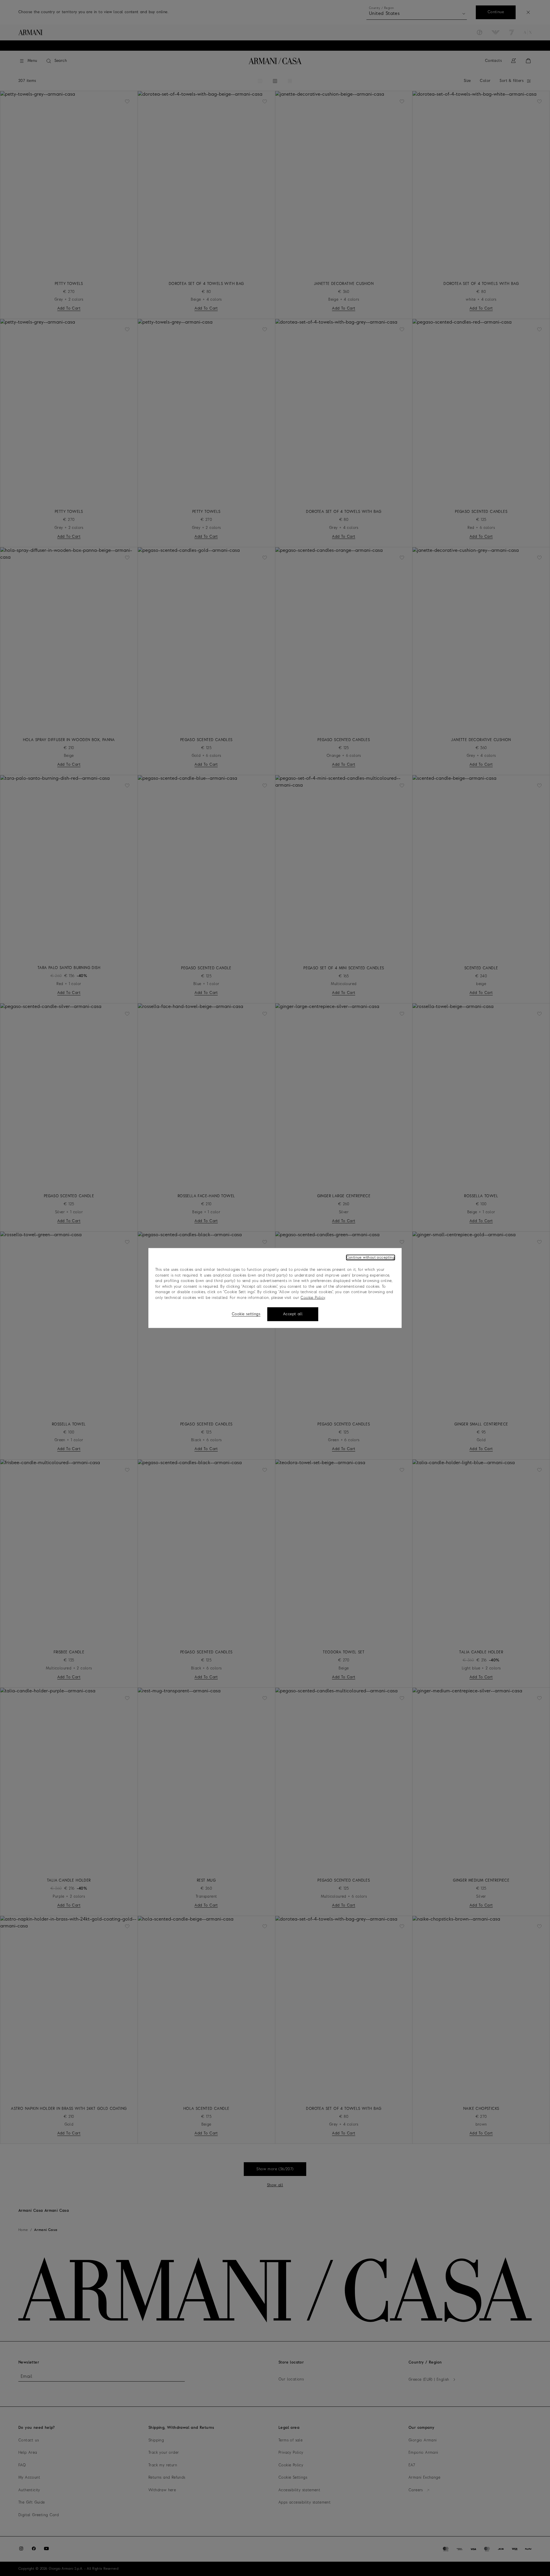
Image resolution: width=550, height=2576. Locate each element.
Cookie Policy (313, 1298)
